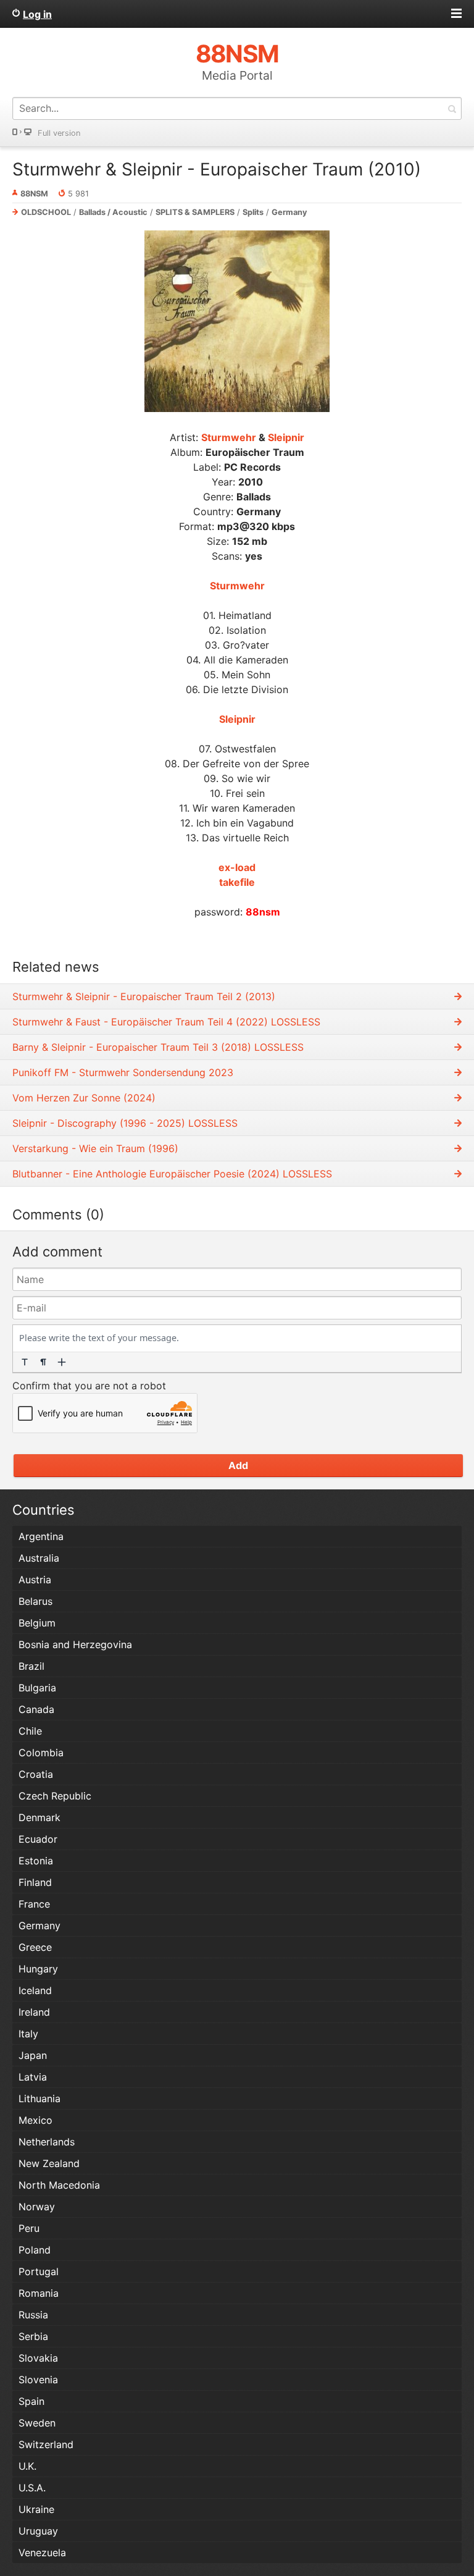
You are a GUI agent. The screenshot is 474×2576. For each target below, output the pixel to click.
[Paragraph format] (43, 1362)
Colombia (41, 1753)
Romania (39, 2293)
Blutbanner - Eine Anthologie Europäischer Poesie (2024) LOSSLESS (172, 1174)
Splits (253, 212)
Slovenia (38, 2380)
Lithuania (39, 2098)
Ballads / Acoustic (113, 212)
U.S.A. (32, 2488)
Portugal (39, 2271)
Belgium (37, 1623)
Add (238, 1465)
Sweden (37, 2423)
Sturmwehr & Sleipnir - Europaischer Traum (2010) (217, 169)
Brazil (31, 1666)
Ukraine (36, 2509)
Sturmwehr (229, 437)
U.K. (27, 2466)
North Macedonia (59, 2185)
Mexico (35, 2120)
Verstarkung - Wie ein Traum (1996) (95, 1148)
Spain (31, 2401)
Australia (39, 1558)
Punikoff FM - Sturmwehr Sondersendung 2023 (123, 1072)
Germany (289, 212)
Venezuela (42, 2553)
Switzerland (46, 2444)
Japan (33, 2055)
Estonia (36, 1861)
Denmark (39, 1817)
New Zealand (49, 2163)
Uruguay (38, 2531)
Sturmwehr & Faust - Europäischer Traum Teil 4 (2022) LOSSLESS (166, 1022)
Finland (35, 1882)
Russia (33, 2315)
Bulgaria (37, 1688)
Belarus (35, 1601)
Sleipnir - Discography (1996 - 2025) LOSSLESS (125, 1123)
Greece (35, 1947)
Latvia (33, 2077)
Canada (36, 1709)
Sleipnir (286, 437)
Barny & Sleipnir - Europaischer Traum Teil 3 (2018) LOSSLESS (158, 1047)
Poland (35, 2250)
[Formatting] (25, 1362)
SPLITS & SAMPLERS (195, 212)
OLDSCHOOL (46, 212)
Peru (29, 2228)
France (34, 1904)
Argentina (41, 1536)
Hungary (38, 1969)
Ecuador (38, 1839)
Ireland (34, 2012)
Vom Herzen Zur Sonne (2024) (84, 1098)
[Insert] (62, 1362)
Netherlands (47, 2142)
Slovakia (38, 2358)
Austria (35, 1580)
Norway (37, 2207)
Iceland (35, 1990)
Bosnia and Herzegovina (75, 1644)
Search (452, 108)
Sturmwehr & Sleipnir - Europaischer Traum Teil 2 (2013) (144, 996)
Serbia (33, 2336)
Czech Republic (55, 1796)
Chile (30, 1731)
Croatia (36, 1774)
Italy (28, 2034)
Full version (59, 133)
